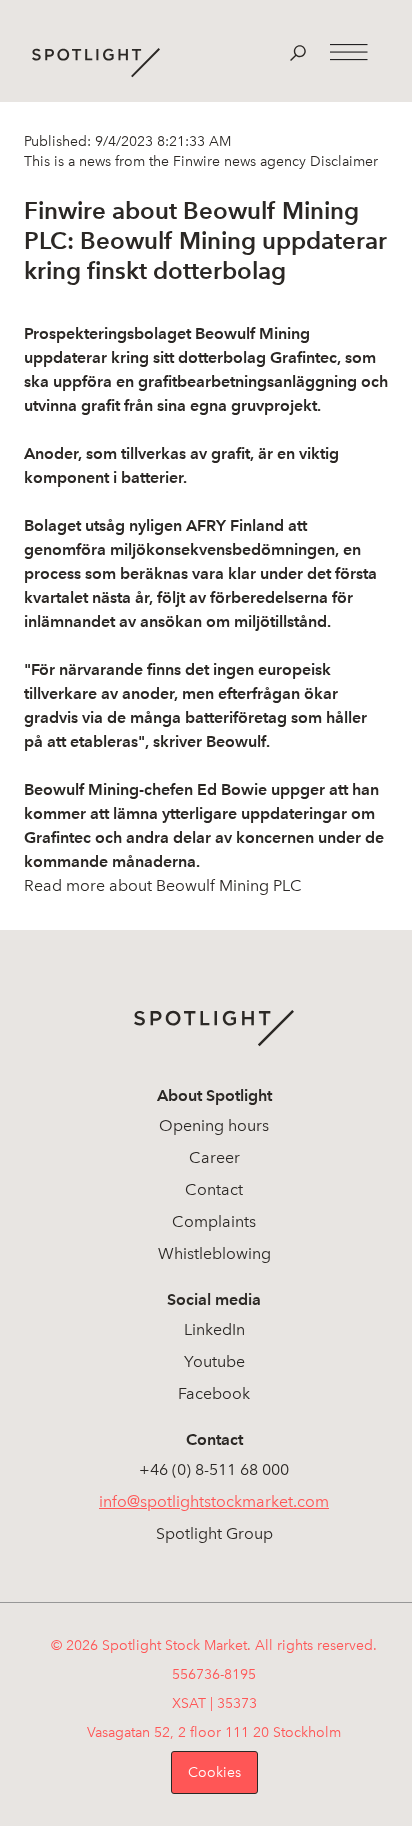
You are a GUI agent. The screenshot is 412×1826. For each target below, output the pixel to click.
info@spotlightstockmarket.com (214, 1501)
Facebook (214, 1393)
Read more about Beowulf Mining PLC (163, 885)
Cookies (214, 1772)
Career (214, 1157)
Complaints (214, 1221)
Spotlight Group (214, 1533)
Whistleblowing (214, 1253)
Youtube (214, 1361)
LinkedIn (214, 1329)
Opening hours (214, 1125)
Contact (214, 1189)
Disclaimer (342, 161)
